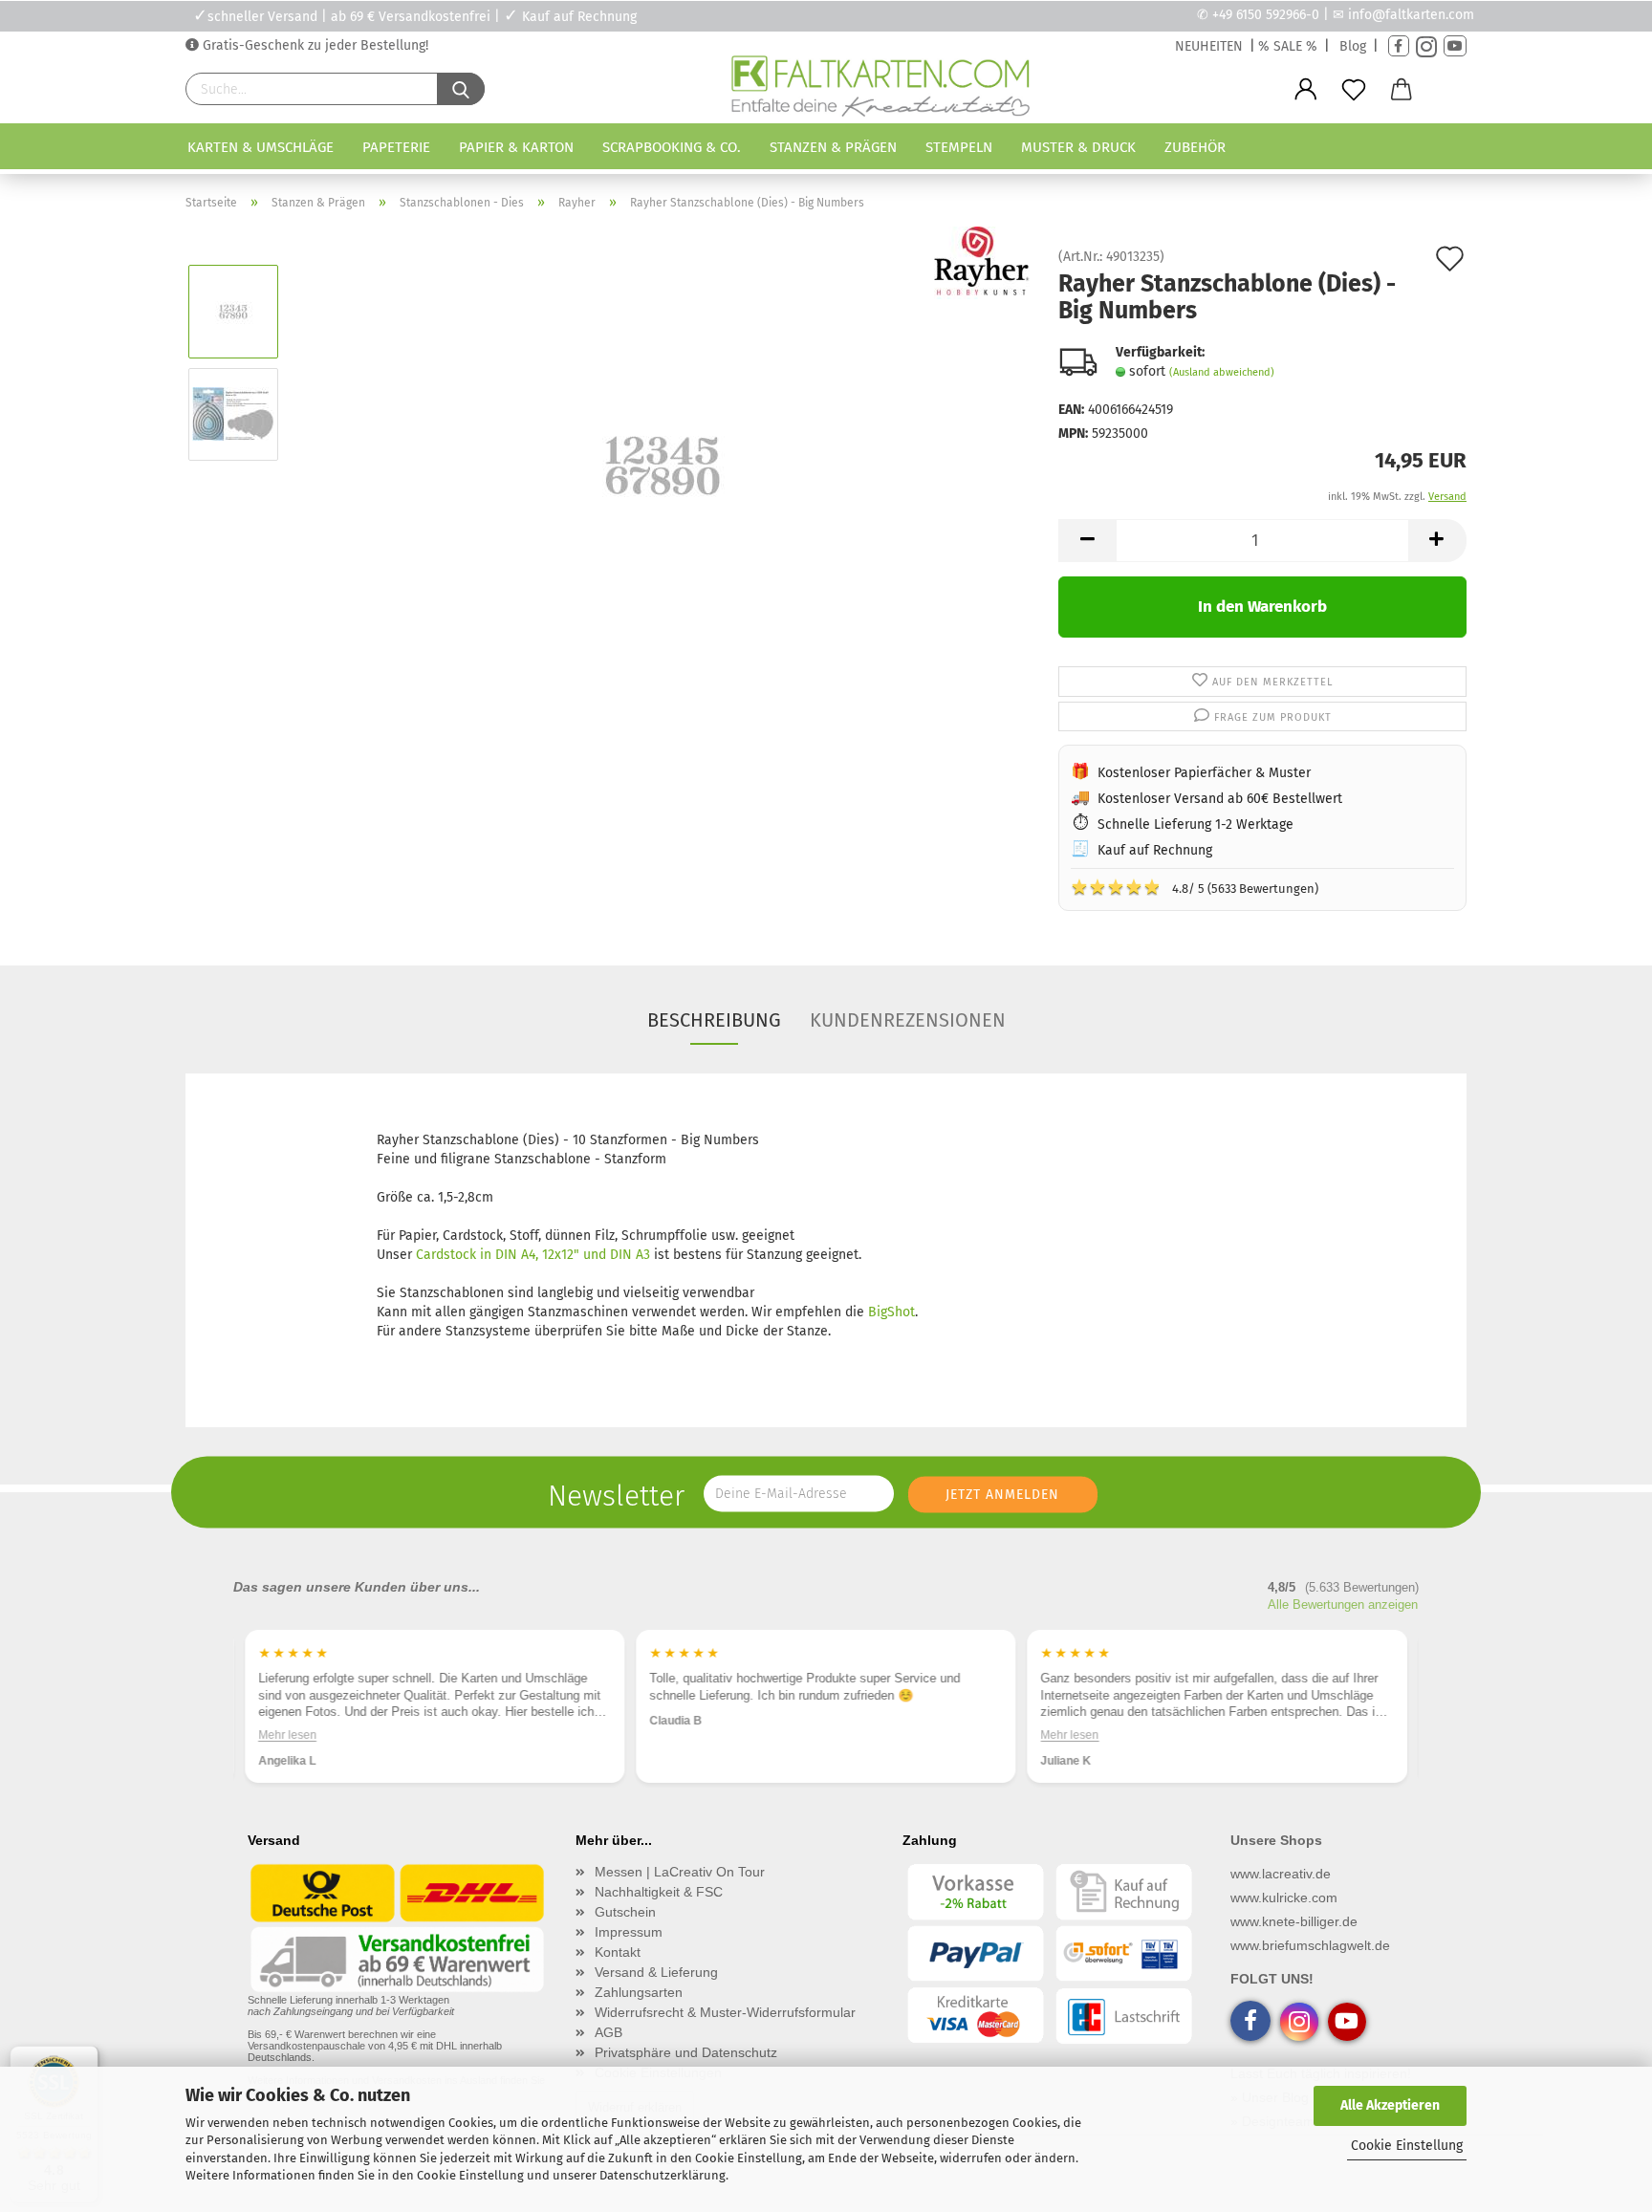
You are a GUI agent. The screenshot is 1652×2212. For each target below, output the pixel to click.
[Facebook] (1399, 46)
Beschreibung (714, 1020)
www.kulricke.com (1284, 1898)
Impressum (629, 1932)
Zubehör (1195, 147)
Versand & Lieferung (656, 1972)
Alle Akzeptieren (1390, 2105)
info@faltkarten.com (1411, 15)
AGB (609, 2032)
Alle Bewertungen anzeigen (1343, 1605)
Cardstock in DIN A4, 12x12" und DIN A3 (533, 1255)
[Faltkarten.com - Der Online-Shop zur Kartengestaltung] (880, 90)
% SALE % (1288, 46)
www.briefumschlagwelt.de (1310, 1945)
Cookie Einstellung (1407, 2146)
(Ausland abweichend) (1222, 372)
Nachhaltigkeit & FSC (659, 1892)
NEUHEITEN (1209, 46)
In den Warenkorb (1262, 607)
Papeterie (396, 147)
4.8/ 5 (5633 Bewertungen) (1195, 887)
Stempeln (959, 147)
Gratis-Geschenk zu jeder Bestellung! (314, 45)
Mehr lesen (287, 1735)
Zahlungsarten (639, 1992)
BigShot (891, 1312)
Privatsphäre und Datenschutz (686, 2052)
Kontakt (618, 1952)
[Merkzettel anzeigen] (1354, 90)
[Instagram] (1426, 46)
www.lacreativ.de (1281, 1874)
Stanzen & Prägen (833, 147)
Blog (1353, 46)
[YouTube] (1455, 46)
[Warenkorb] (1402, 90)
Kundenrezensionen (908, 1020)
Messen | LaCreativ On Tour (680, 1872)
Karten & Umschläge (261, 147)
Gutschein (625, 1912)
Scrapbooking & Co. (672, 147)
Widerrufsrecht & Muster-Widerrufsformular (725, 2012)
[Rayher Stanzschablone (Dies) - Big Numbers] (663, 465)
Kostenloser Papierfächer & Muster (1204, 773)
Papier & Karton (516, 147)
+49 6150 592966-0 (1266, 15)
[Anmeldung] (1306, 90)
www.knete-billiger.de (1294, 1921)
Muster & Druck (1078, 147)
